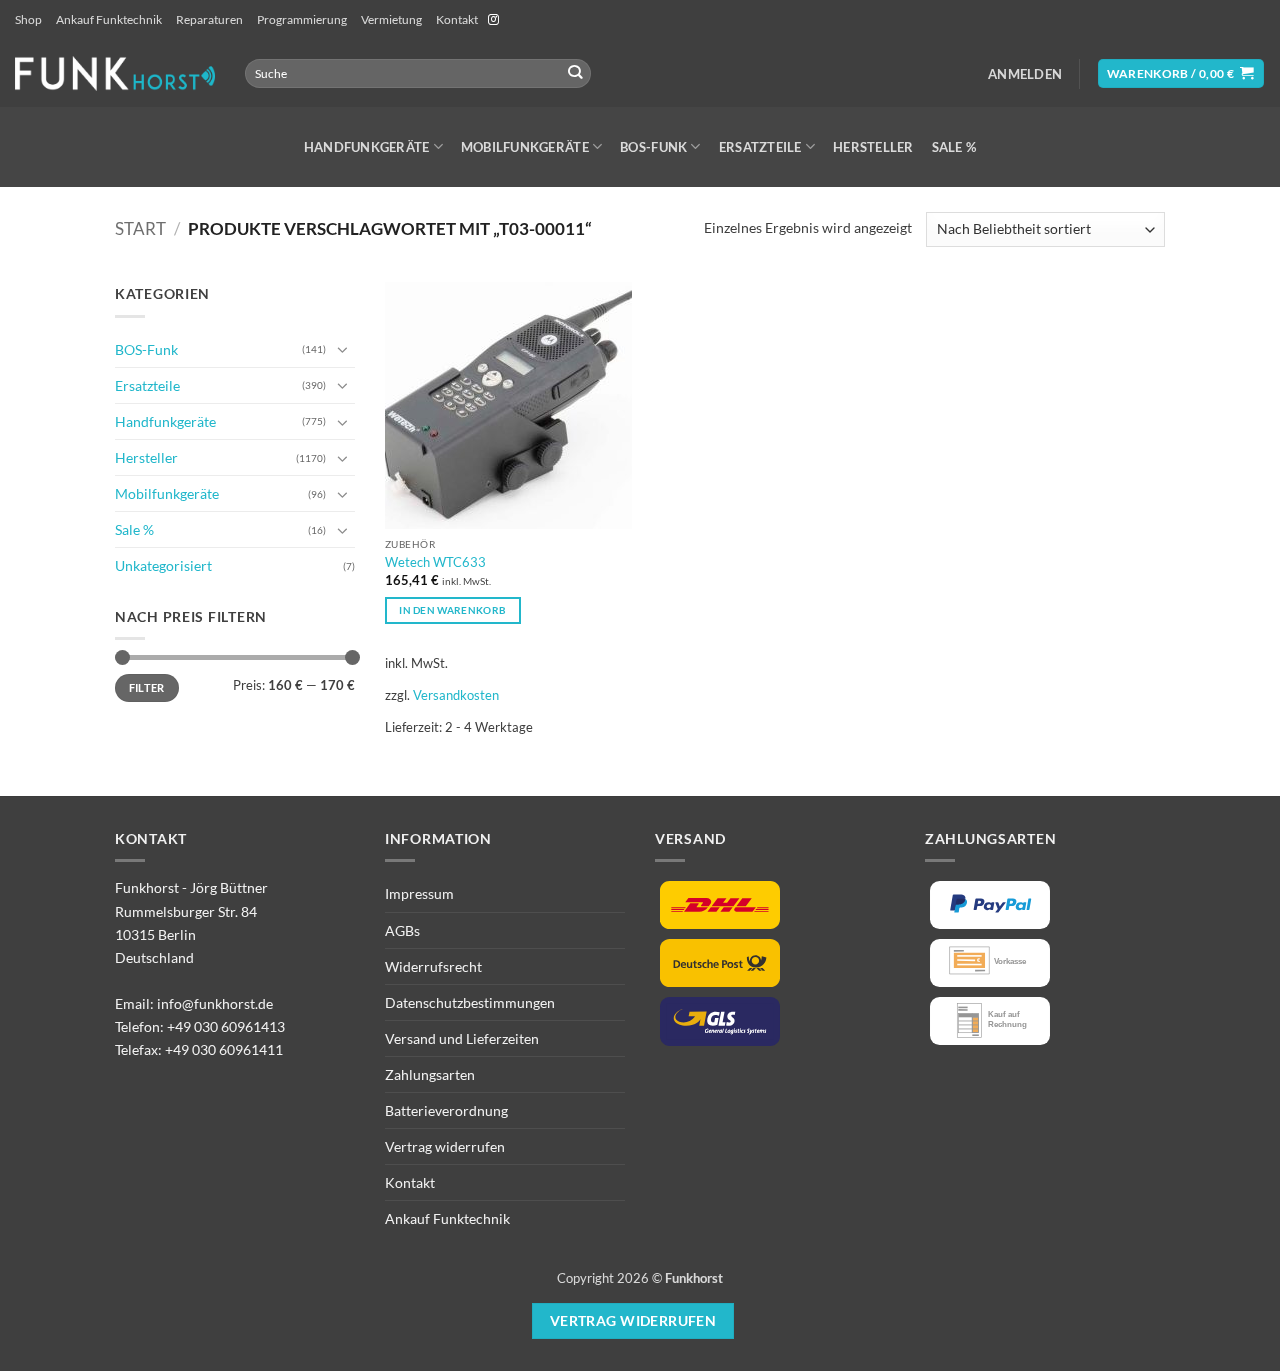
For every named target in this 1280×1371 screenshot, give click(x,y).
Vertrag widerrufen (445, 1146)
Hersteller (873, 147)
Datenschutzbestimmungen (470, 1002)
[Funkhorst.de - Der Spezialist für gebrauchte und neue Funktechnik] (115, 73)
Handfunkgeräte (367, 147)
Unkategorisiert (163, 565)
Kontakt (457, 19)
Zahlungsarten (430, 1074)
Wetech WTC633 (435, 562)
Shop (28, 19)
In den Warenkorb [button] (452, 610)
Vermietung (391, 19)
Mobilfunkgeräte (525, 147)
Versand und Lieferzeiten (462, 1038)
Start (140, 229)
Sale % (954, 147)
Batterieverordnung (446, 1110)
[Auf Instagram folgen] (493, 20)
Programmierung (302, 19)
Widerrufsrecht (433, 966)
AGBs (402, 930)
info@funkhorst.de (215, 1003)
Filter (147, 687)
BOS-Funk (653, 147)
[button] (1025, 74)
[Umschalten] (343, 349)
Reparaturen (209, 19)
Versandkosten (456, 695)
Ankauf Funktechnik (109, 19)
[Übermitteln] (575, 73)
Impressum (419, 893)
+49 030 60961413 (226, 1026)
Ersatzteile (760, 147)
